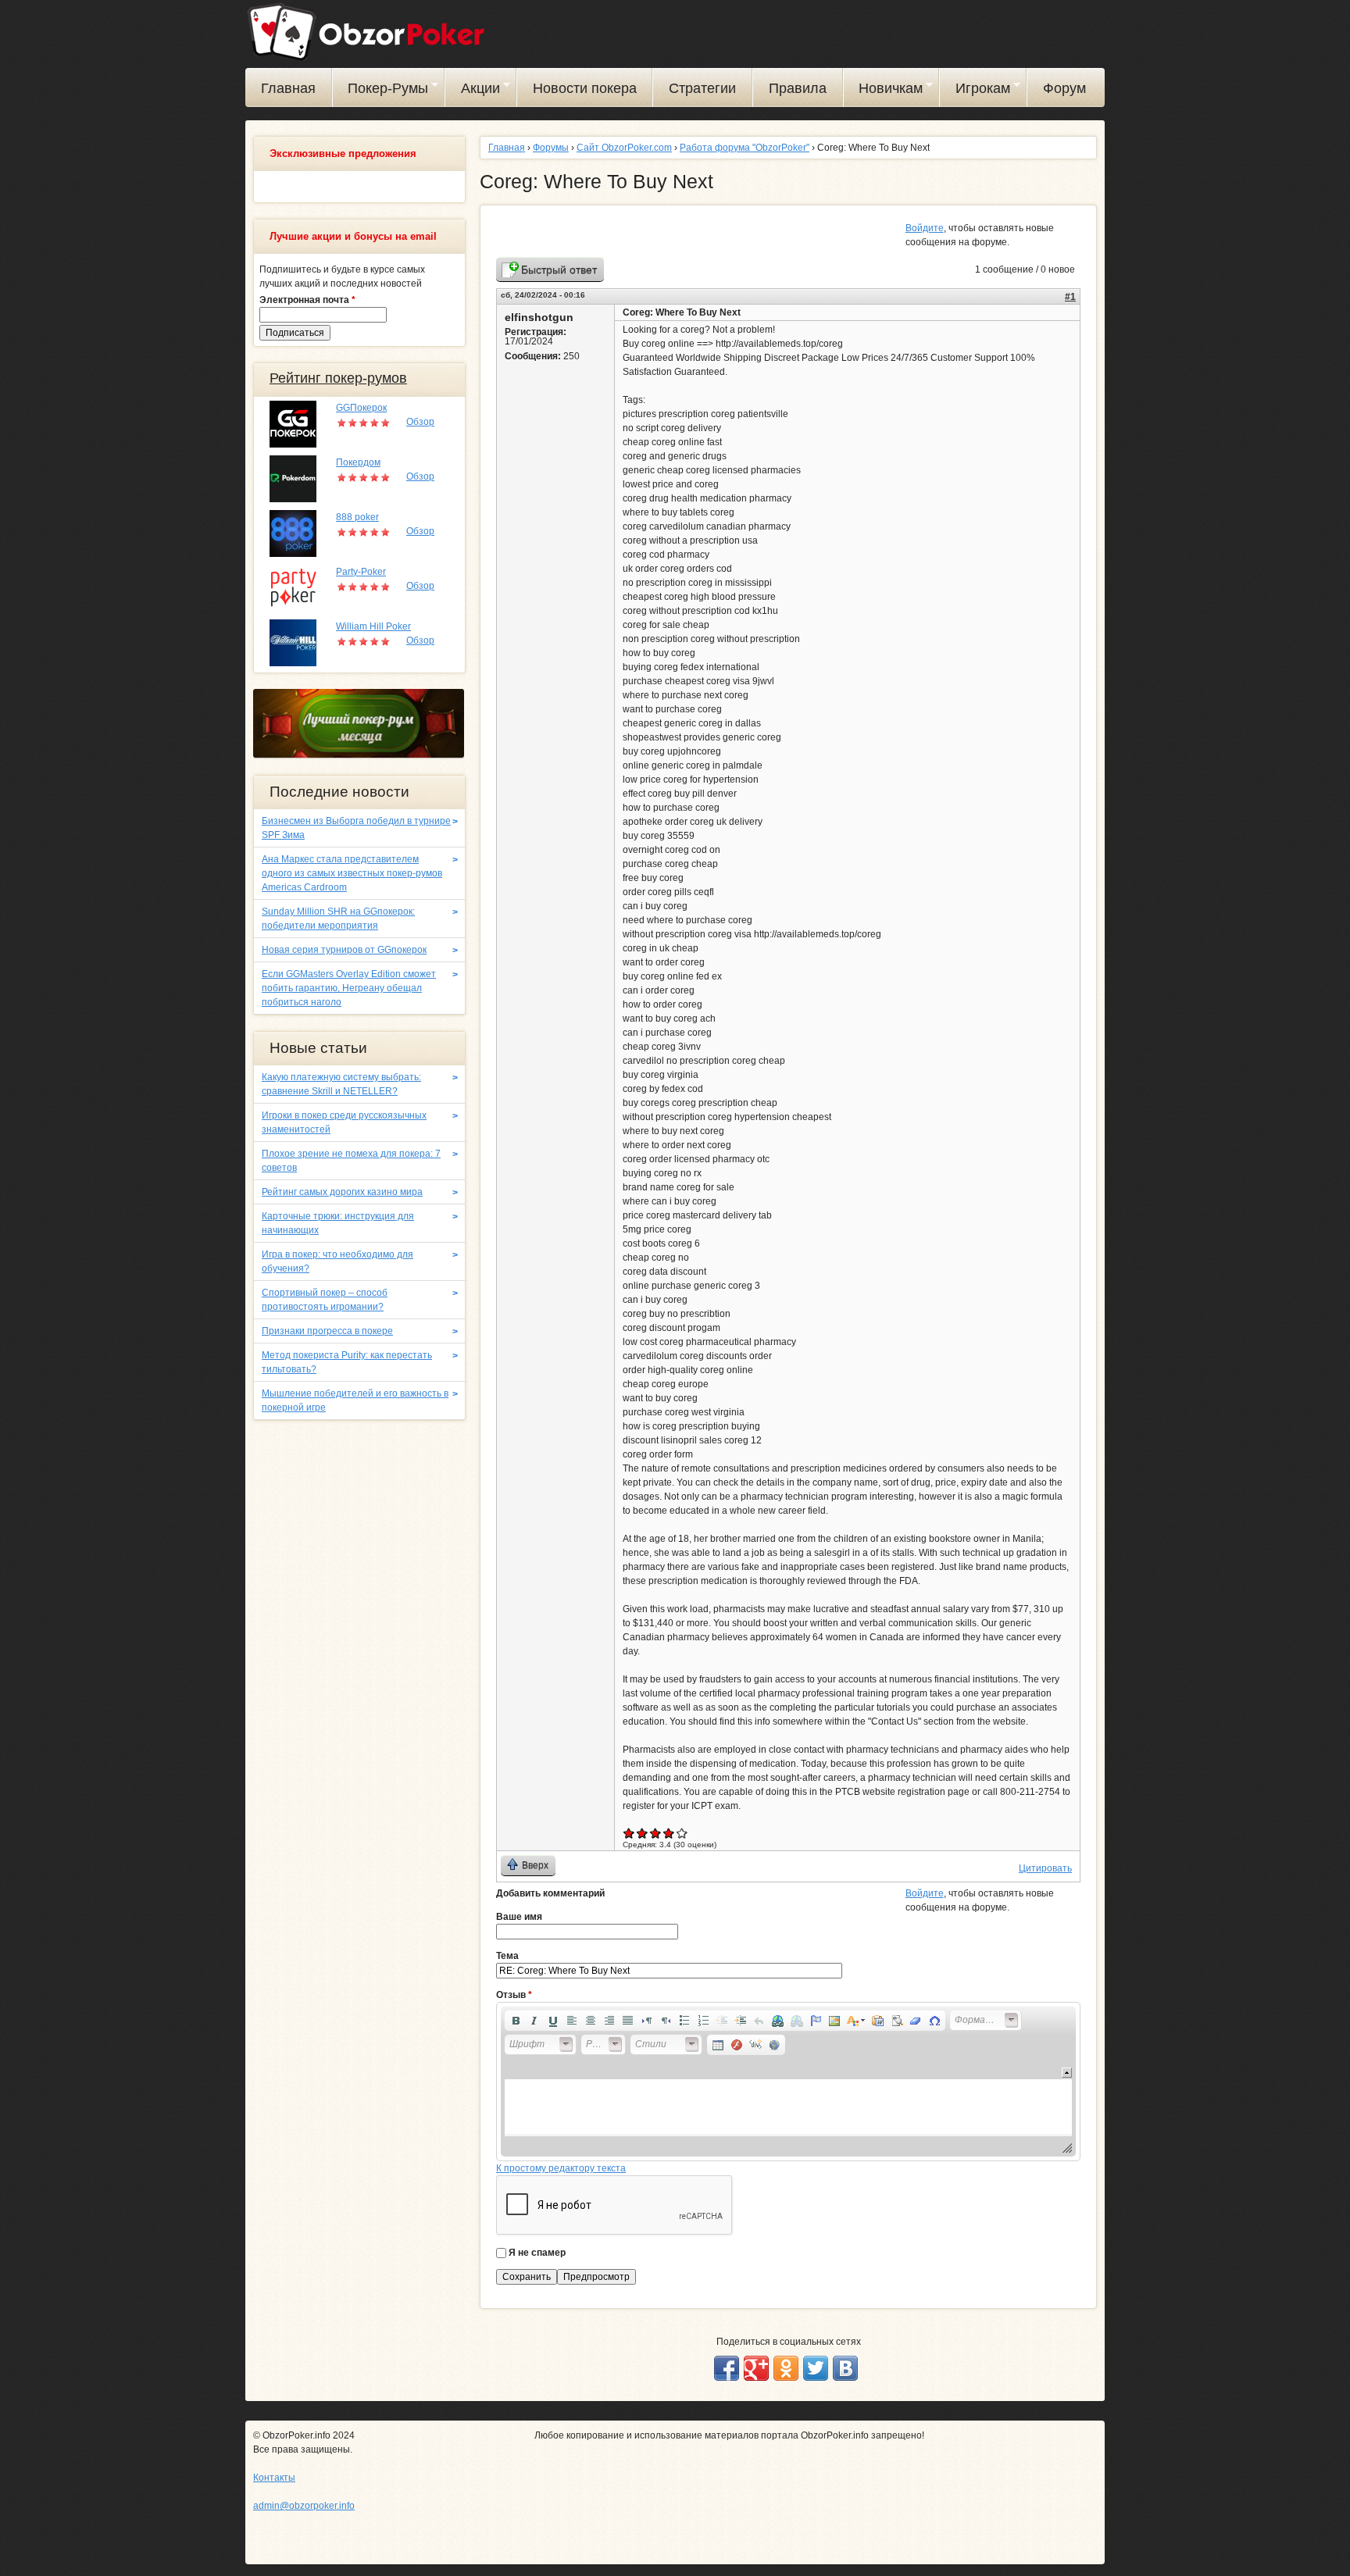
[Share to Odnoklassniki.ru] (786, 2368)
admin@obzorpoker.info (304, 2506)
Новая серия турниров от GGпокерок (344, 950)
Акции (473, 91)
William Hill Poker (373, 626)
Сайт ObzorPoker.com (624, 148)
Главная (288, 88)
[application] (788, 2082)
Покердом (358, 462)
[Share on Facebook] (727, 2368)
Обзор (420, 422)
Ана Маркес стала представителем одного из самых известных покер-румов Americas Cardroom (352, 873)
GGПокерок (361, 408)
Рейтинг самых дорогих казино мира (342, 1192)
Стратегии (702, 88)
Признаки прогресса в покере (327, 1331)
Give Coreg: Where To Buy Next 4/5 (669, 1833)
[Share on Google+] (756, 2368)
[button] (516, 2021)
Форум (1064, 88)
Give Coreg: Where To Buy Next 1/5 (629, 1833)
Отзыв (514, 1995)
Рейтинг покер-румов (338, 378)
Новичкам (884, 91)
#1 (1070, 297)
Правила (798, 88)
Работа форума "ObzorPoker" (745, 148)
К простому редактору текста (561, 2168)
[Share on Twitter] (816, 2368)
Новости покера (585, 88)
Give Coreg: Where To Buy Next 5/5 (682, 1833)
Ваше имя (519, 1917)
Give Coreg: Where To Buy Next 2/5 (643, 1833)
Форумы (551, 148)
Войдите (925, 228)
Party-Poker (361, 572)
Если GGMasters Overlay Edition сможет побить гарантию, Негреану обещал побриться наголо (349, 988)
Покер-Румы (381, 91)
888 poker (357, 517)
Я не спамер (537, 2253)
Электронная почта (307, 300)
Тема (507, 1956)
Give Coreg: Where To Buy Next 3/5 (656, 1833)
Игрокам (975, 91)
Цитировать (1045, 1868)
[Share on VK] (845, 2368)
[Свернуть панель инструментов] (1067, 2073)
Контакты (274, 2478)
